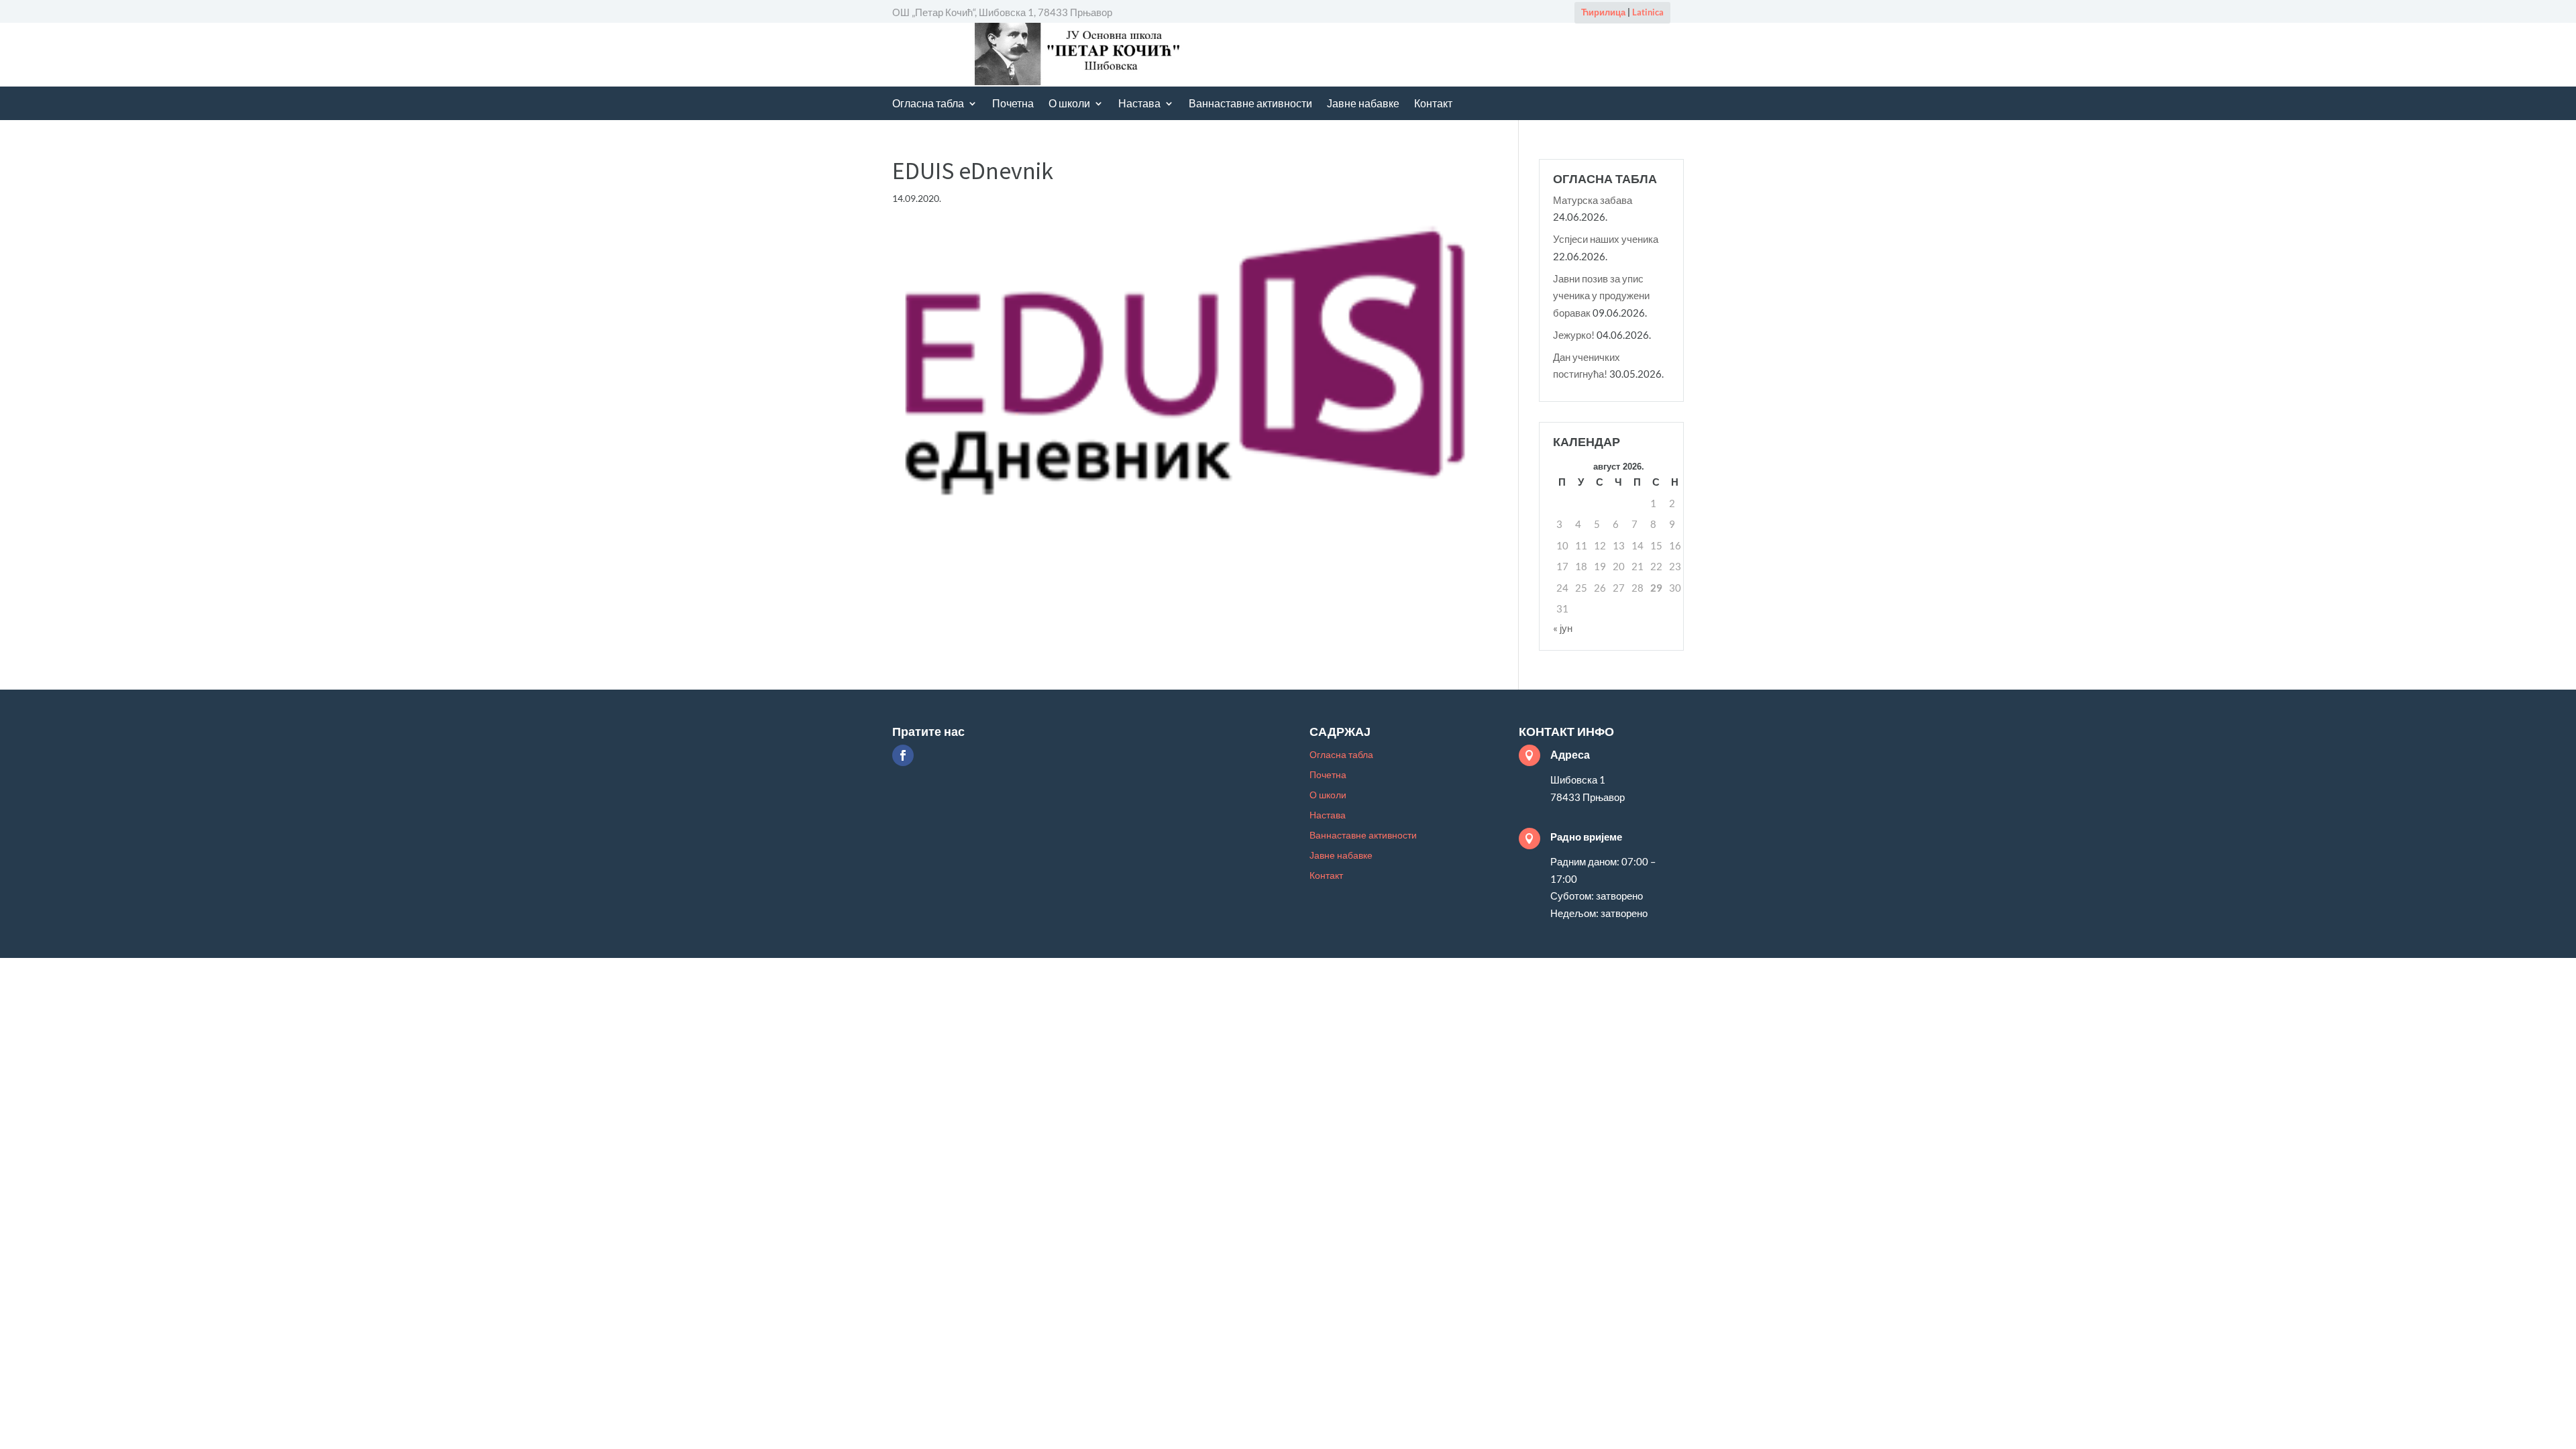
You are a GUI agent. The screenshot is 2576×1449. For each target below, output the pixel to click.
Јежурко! (1574, 335)
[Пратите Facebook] (903, 755)
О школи (1069, 104)
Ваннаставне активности (1250, 104)
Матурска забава (1593, 200)
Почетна (1013, 104)
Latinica (1648, 12)
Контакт (1433, 104)
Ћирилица (1603, 12)
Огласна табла (928, 104)
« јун (1563, 628)
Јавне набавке (1363, 104)
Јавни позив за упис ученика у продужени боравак (1601, 296)
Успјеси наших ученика (1606, 239)
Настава (1139, 104)
